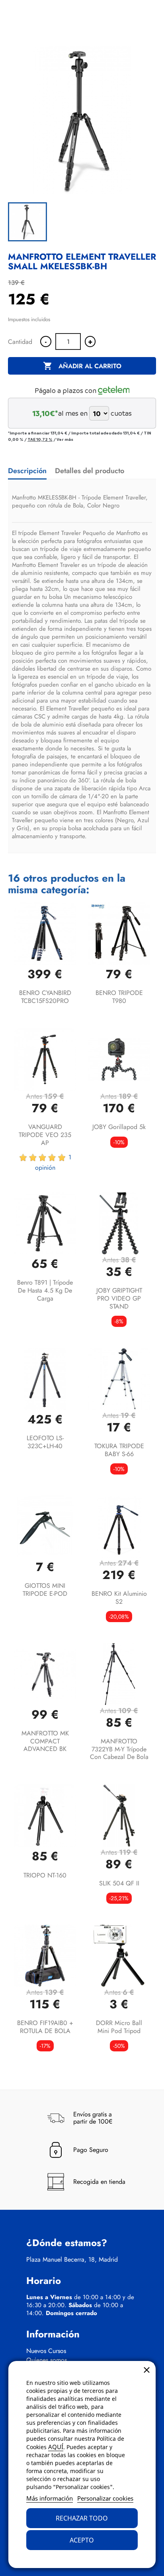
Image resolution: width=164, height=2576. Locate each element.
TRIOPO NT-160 (45, 1875)
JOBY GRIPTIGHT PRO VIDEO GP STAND (119, 1298)
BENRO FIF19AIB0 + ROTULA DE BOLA (45, 2027)
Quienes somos (47, 2360)
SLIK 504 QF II (119, 1883)
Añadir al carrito (82, 366)
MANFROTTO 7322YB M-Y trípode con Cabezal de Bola (119, 1749)
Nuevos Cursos (46, 2351)
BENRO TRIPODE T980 (119, 997)
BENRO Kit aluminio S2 (119, 1598)
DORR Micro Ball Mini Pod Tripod (119, 2027)
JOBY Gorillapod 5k (119, 1127)
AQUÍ (56, 2447)
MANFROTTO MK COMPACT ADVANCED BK (45, 1741)
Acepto (82, 2540)
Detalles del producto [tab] (90, 471)
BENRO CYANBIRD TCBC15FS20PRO (45, 997)
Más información (50, 2498)
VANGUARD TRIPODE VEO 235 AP (45, 1135)
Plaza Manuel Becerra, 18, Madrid (72, 2260)
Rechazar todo (82, 2518)
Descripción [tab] (27, 471)
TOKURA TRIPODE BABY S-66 (119, 1450)
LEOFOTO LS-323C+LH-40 (45, 1442)
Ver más (65, 439)
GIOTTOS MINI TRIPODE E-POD (45, 1590)
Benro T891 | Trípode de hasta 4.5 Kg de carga (45, 1290)
